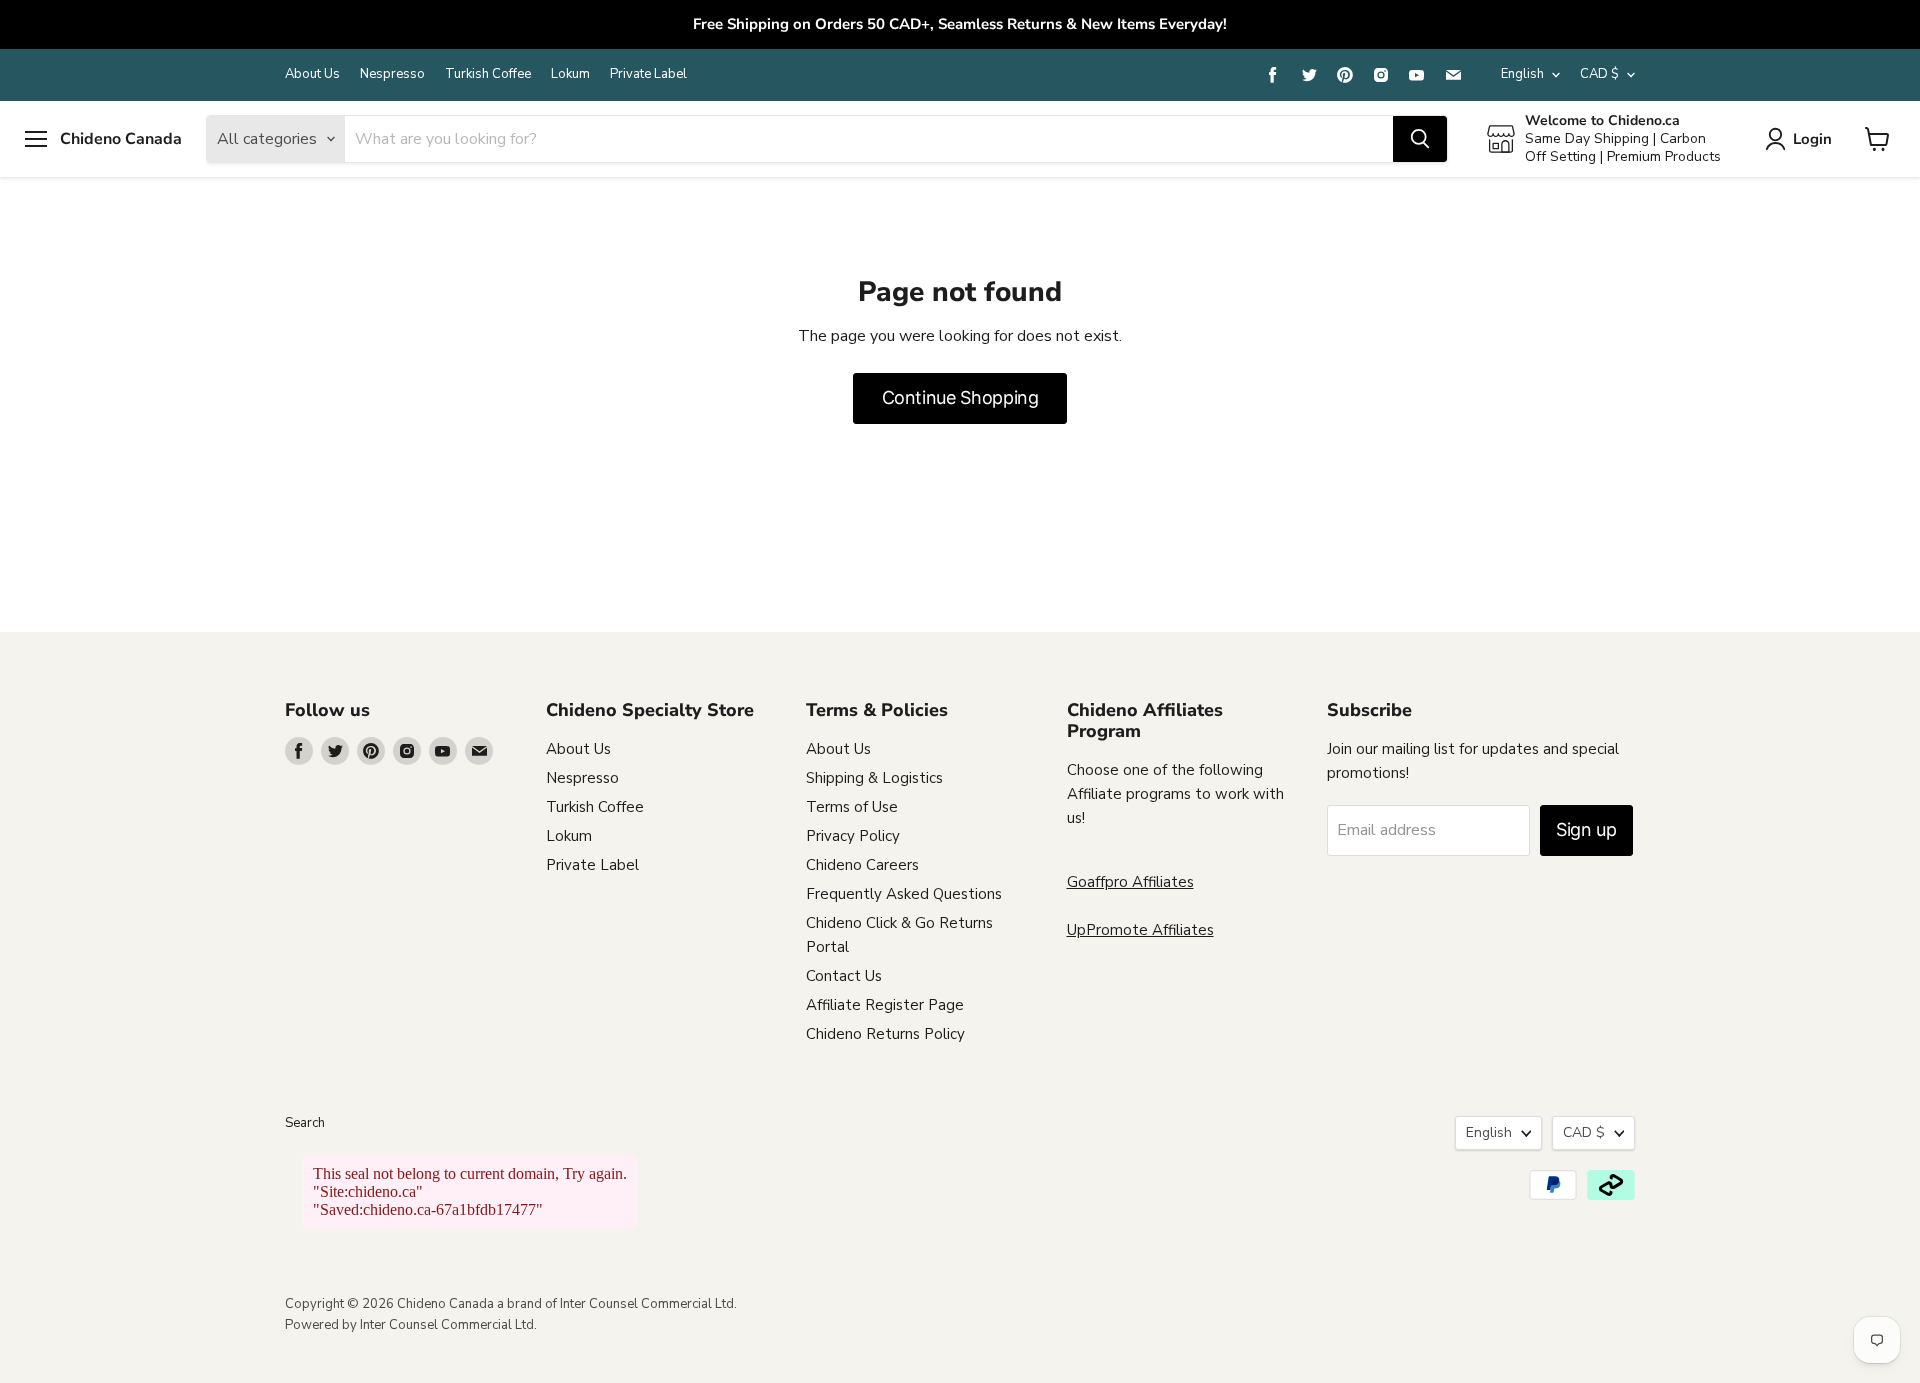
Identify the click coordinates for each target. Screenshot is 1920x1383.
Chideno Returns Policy (885, 1034)
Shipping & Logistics (874, 778)
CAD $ (1599, 74)
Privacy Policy (853, 836)
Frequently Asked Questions (904, 894)
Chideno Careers (862, 865)
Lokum (570, 74)
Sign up (1586, 829)
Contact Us (844, 976)
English (1522, 74)
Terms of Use (852, 807)
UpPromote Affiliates (1140, 930)
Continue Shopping (960, 397)
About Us (312, 74)
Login (1812, 138)
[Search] (1420, 139)
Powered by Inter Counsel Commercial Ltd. (411, 1325)
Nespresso (392, 74)
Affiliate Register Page (885, 1005)
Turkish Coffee (488, 74)
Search (305, 1123)
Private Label (648, 74)
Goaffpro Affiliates (1130, 882)
